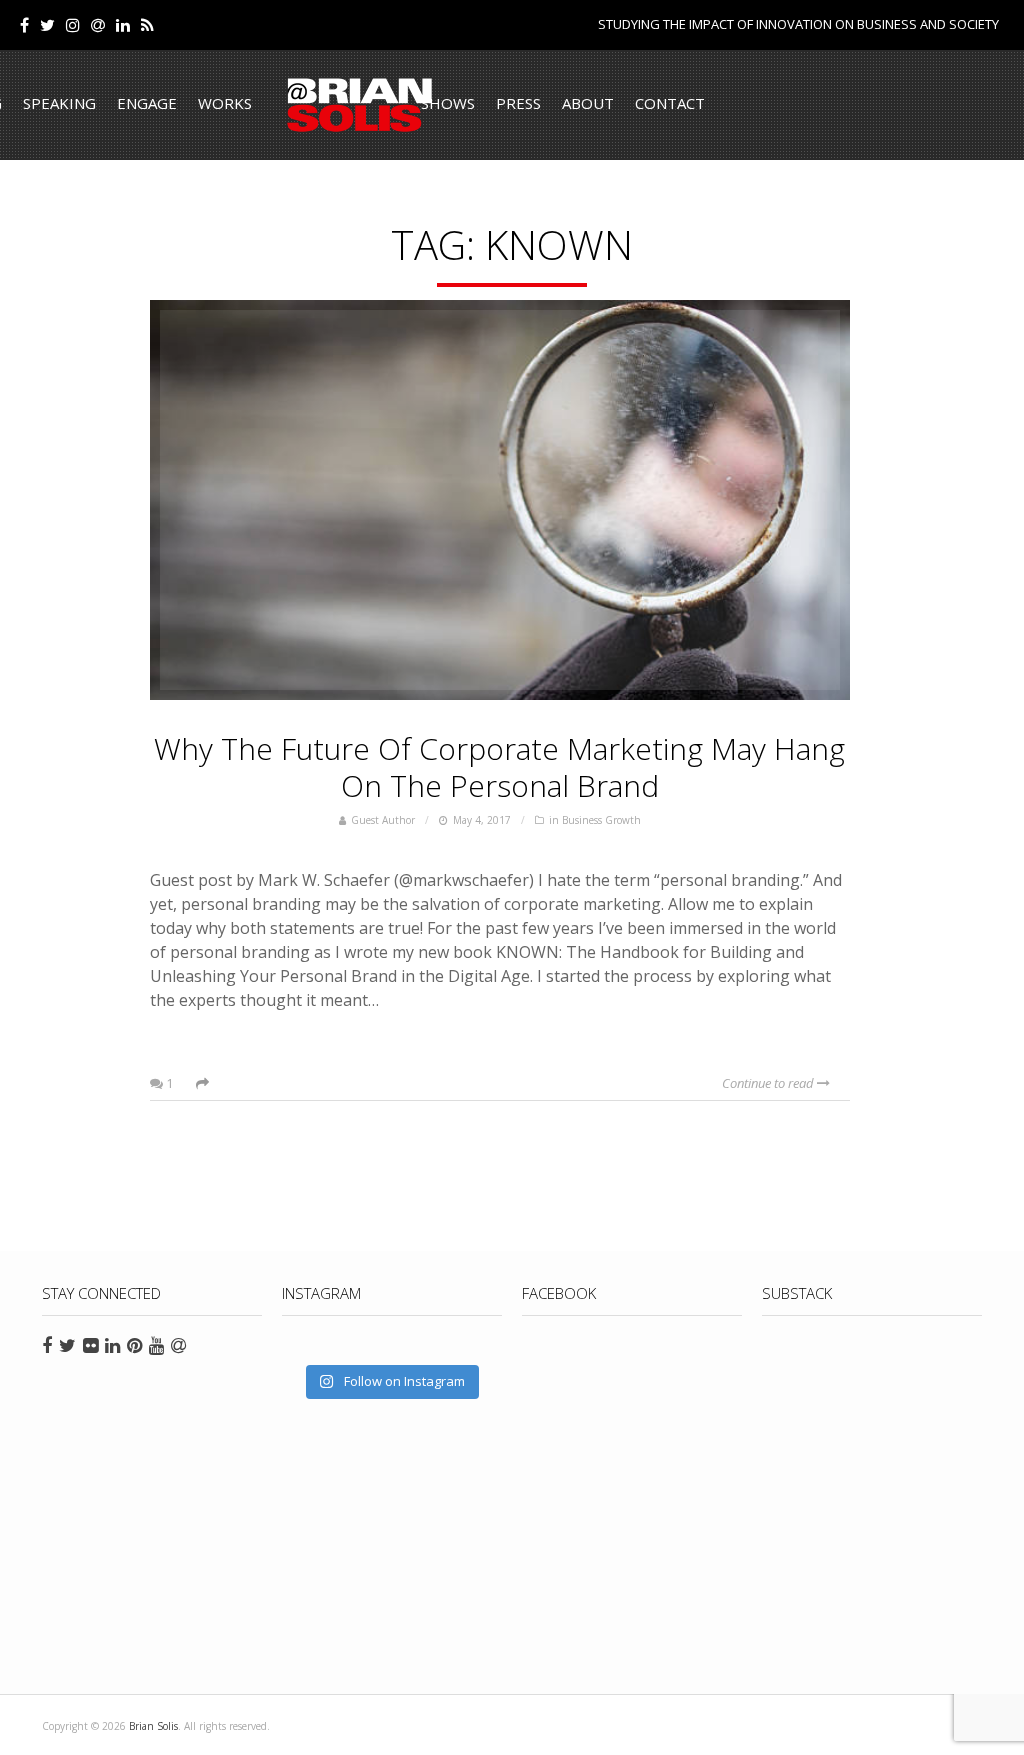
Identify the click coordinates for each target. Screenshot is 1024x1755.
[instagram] (73, 25)
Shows (448, 103)
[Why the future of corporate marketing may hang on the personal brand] (500, 500)
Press (518, 103)
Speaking (59, 103)
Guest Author (383, 820)
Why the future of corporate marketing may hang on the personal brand (499, 767)
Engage (147, 103)
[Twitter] (47, 25)
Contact (670, 103)
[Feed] (147, 25)
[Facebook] (24, 25)
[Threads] (98, 25)
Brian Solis (360, 105)
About (588, 103)
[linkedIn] (123, 25)
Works (225, 103)
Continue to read (769, 1083)
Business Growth (601, 820)
